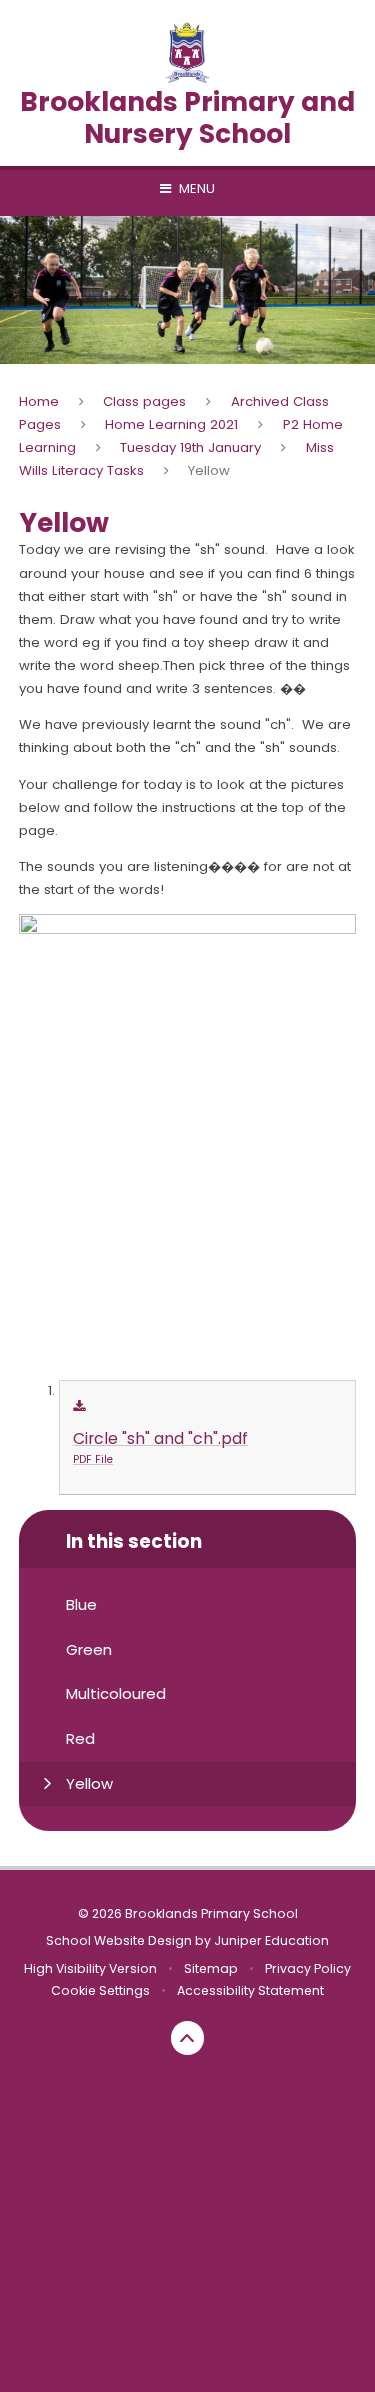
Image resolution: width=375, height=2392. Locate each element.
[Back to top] (188, 2038)
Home (39, 401)
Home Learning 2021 (171, 424)
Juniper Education (271, 1940)
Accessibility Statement (250, 1990)
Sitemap (211, 1968)
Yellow (209, 470)
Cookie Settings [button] (100, 1990)
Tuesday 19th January (190, 447)
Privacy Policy (308, 1968)
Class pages (144, 401)
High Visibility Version (90, 1968)
